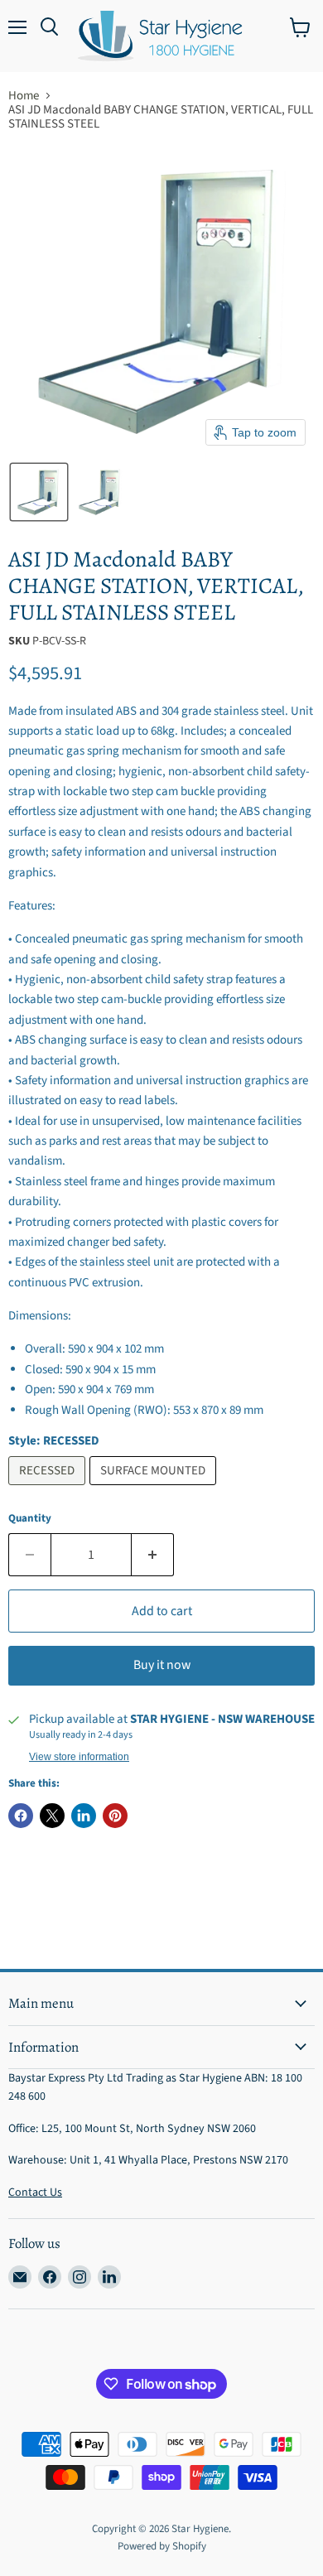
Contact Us (35, 2192)
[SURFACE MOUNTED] (155, 1490)
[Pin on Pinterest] (115, 1816)
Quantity (30, 1519)
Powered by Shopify (162, 2546)
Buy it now (162, 1665)
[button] (39, 492)
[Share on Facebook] (21, 1816)
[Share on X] (52, 1816)
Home (24, 96)
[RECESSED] (49, 1490)
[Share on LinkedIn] (84, 1816)
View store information (79, 1757)
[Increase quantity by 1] (153, 1555)
